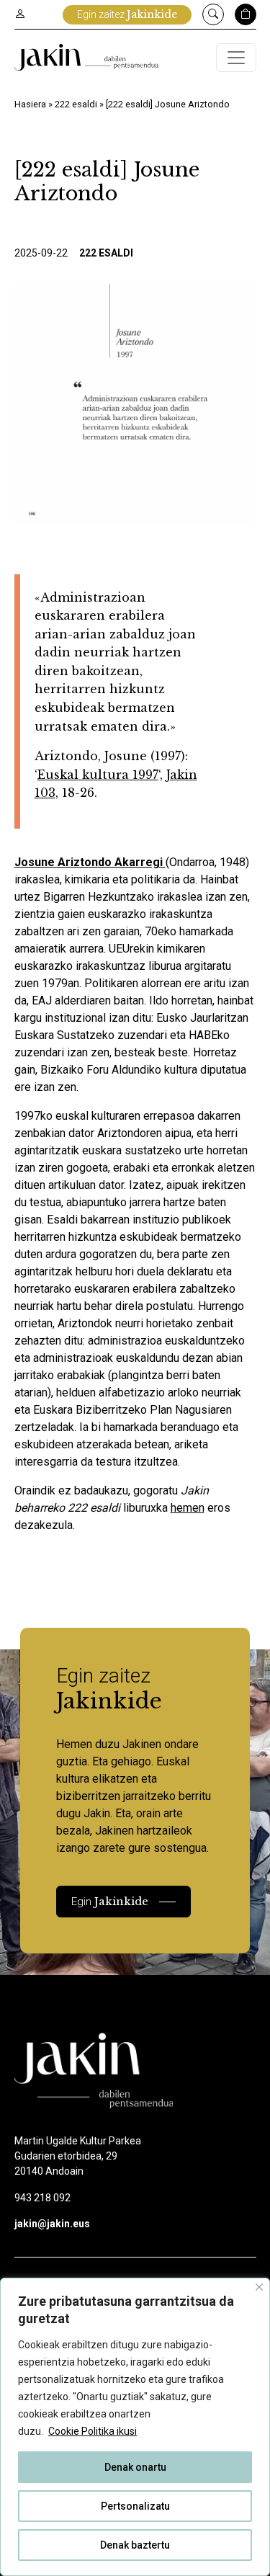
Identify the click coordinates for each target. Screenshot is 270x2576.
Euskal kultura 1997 (98, 775)
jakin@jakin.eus (52, 2224)
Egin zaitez (127, 14)
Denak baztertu (135, 2545)
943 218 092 (42, 2198)
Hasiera (30, 104)
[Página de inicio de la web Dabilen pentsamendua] (86, 57)
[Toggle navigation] (236, 58)
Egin (110, 1901)
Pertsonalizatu (135, 2506)
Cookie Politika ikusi (93, 2431)
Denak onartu (135, 2467)
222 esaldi (76, 104)
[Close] (259, 2287)
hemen (188, 1508)
